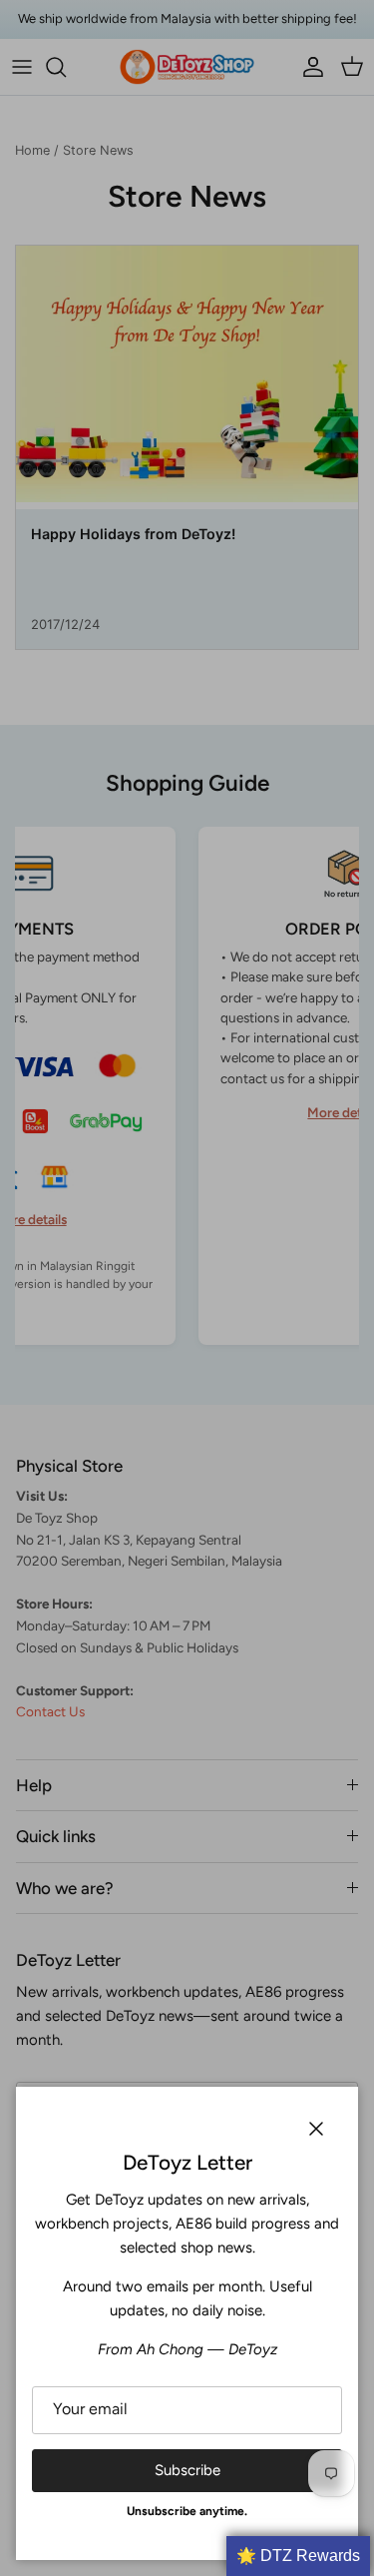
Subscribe (187, 2470)
